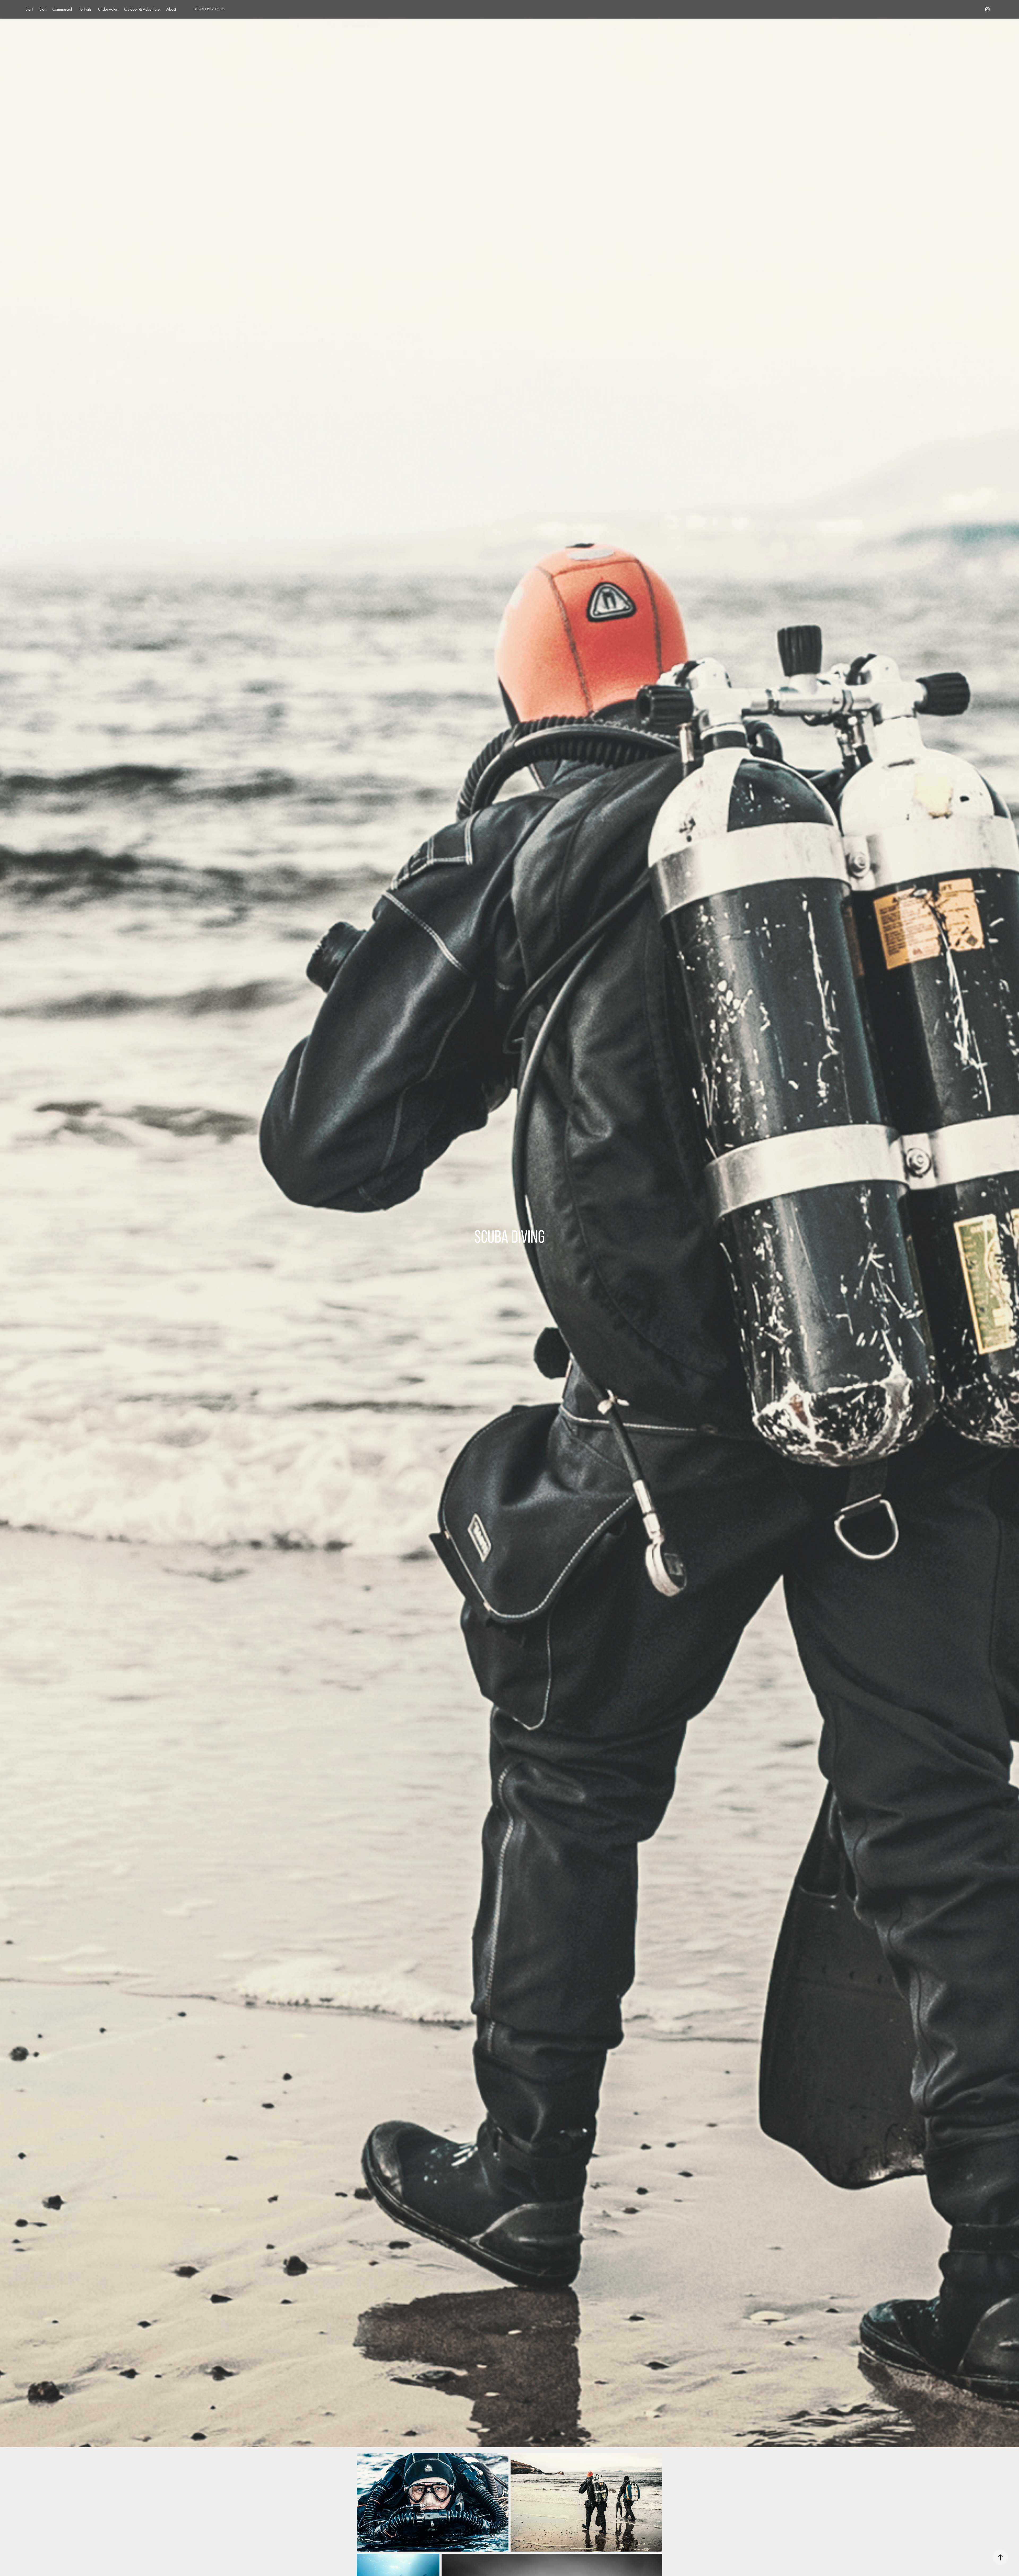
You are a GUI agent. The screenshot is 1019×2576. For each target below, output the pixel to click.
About (171, 9)
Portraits (85, 9)
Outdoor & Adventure (142, 9)
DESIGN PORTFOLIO (209, 9)
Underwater (108, 9)
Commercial (62, 9)
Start (29, 9)
